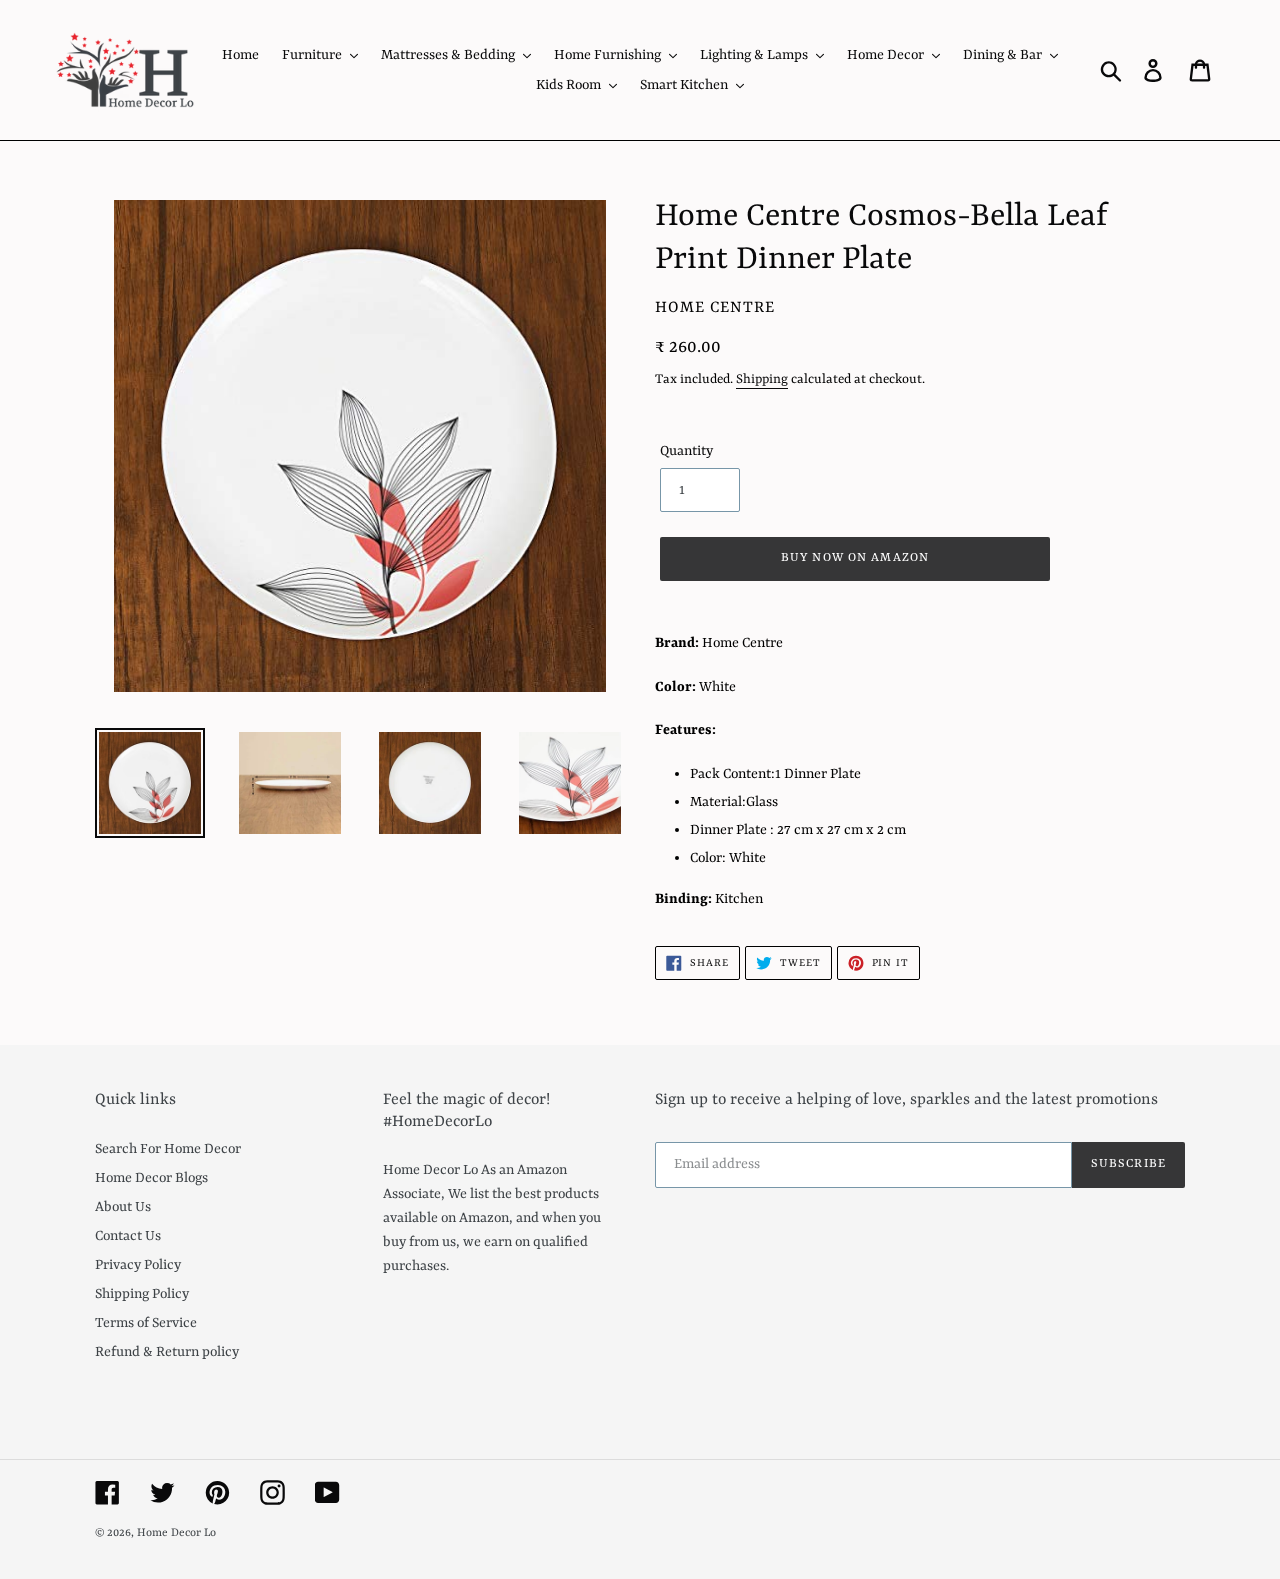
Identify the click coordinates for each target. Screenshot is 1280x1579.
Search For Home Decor (168, 1149)
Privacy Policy (138, 1265)
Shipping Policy (142, 1294)
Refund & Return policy (167, 1352)
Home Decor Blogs (151, 1178)
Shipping (762, 379)
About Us (123, 1207)
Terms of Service (146, 1323)
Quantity (686, 451)
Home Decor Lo (176, 1533)
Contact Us (128, 1236)
